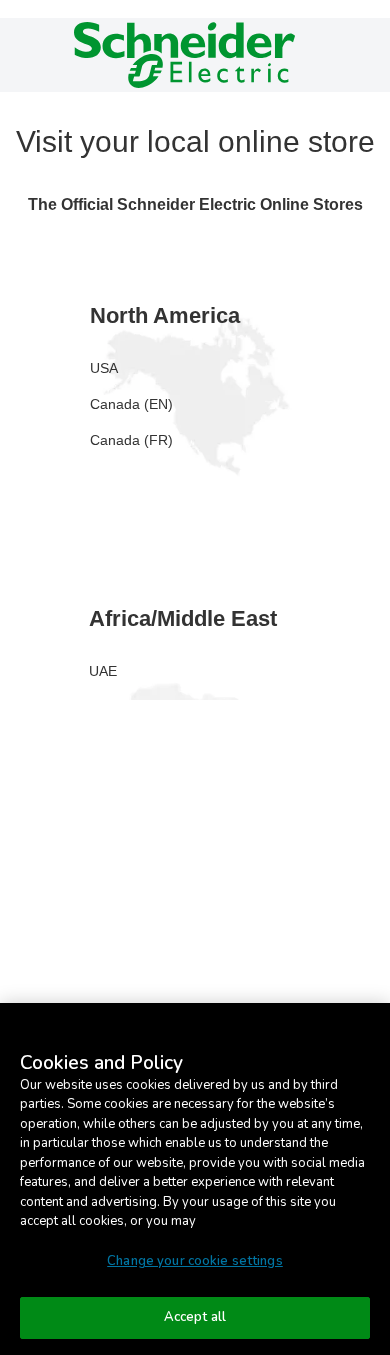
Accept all (195, 1317)
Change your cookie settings (195, 1261)
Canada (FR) (131, 440)
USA (104, 368)
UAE (103, 671)
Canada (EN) (131, 404)
